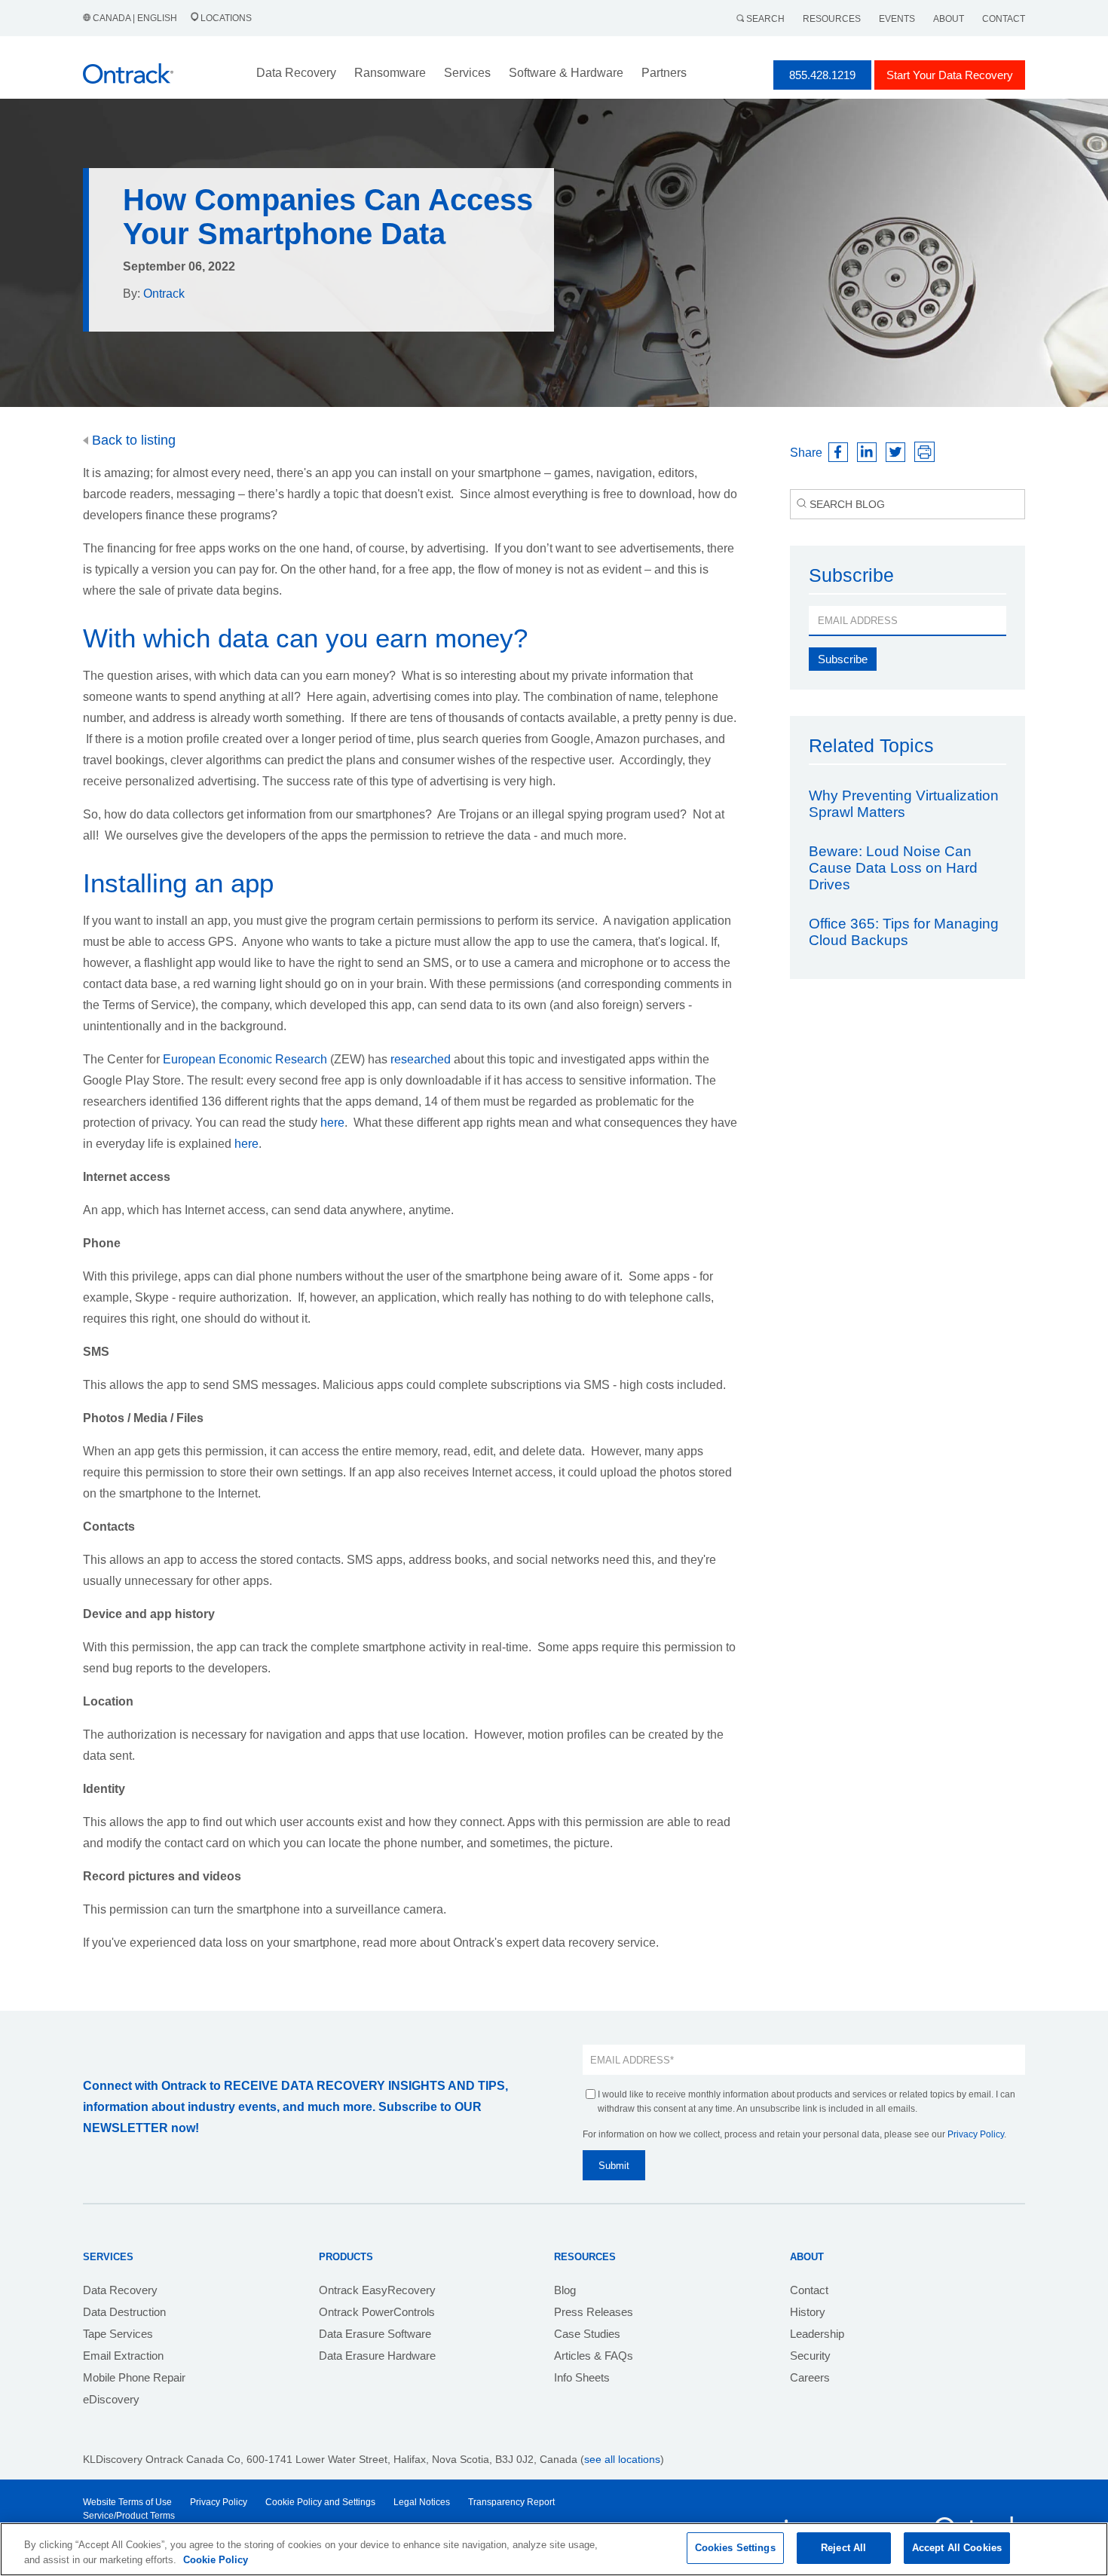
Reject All (843, 2548)
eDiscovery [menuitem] (111, 2399)
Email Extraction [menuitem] (123, 2356)
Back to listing (132, 440)
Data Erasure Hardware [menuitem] (377, 2356)
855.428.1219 (822, 75)
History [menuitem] (808, 2312)
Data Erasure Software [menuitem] (375, 2334)
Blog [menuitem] (565, 2290)
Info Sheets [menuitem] (582, 2377)
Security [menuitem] (810, 2356)
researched (421, 1059)
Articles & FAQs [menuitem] (594, 2356)
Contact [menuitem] (809, 2290)
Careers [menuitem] (810, 2377)
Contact (1004, 19)
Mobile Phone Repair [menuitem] (134, 2377)
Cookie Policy (216, 2560)
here (332, 1123)
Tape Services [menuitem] (118, 2334)
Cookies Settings (735, 2548)
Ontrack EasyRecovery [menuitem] (377, 2290)
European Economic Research (245, 1059)
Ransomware (390, 73)
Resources (832, 19)
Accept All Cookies (957, 2548)
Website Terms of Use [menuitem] (127, 2502)
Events (897, 19)
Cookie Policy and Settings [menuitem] (320, 2502)
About (949, 19)
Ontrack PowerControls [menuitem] (377, 2312)
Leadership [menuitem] (817, 2334)
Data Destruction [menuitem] (124, 2312)
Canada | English (135, 18)
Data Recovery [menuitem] (120, 2290)
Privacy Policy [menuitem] (219, 2502)
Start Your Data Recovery (950, 75)
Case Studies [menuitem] (587, 2334)
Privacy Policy (976, 2134)
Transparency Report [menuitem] (511, 2502)
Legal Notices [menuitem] (422, 2502)
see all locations (622, 2459)
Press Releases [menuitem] (594, 2312)
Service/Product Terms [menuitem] (129, 2516)
